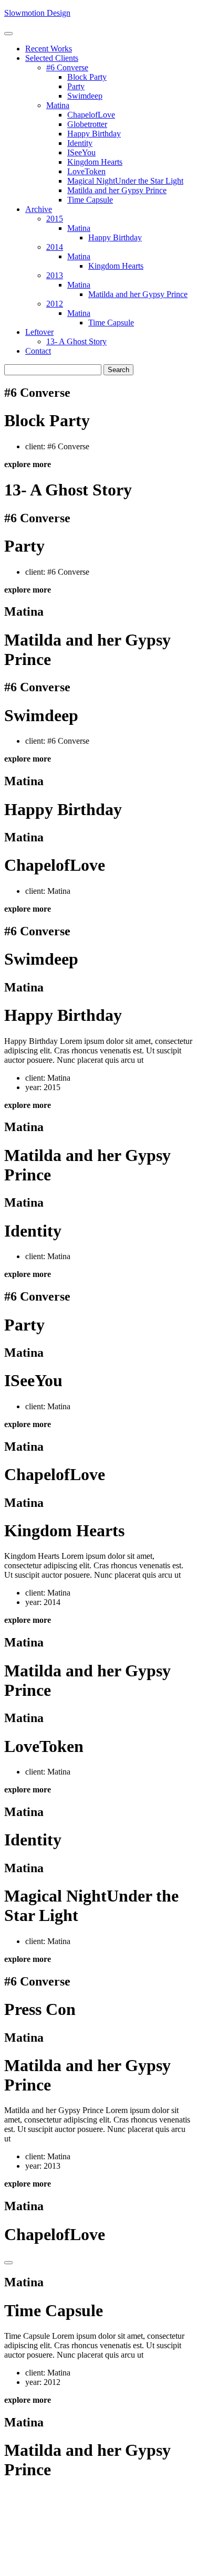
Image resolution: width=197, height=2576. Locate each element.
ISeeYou (81, 152)
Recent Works (49, 49)
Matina (58, 105)
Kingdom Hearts (95, 162)
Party (76, 86)
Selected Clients (52, 58)
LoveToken (86, 171)
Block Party (87, 77)
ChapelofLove (91, 115)
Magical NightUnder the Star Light (125, 181)
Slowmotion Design (37, 13)
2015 (55, 219)
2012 (55, 304)
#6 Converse (67, 67)
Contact (38, 351)
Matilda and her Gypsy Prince (117, 190)
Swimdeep (85, 96)
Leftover (39, 332)
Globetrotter (87, 124)
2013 (55, 275)
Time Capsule (90, 200)
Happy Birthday (94, 134)
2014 (55, 247)
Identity (80, 143)
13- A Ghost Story (76, 341)
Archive (39, 209)
